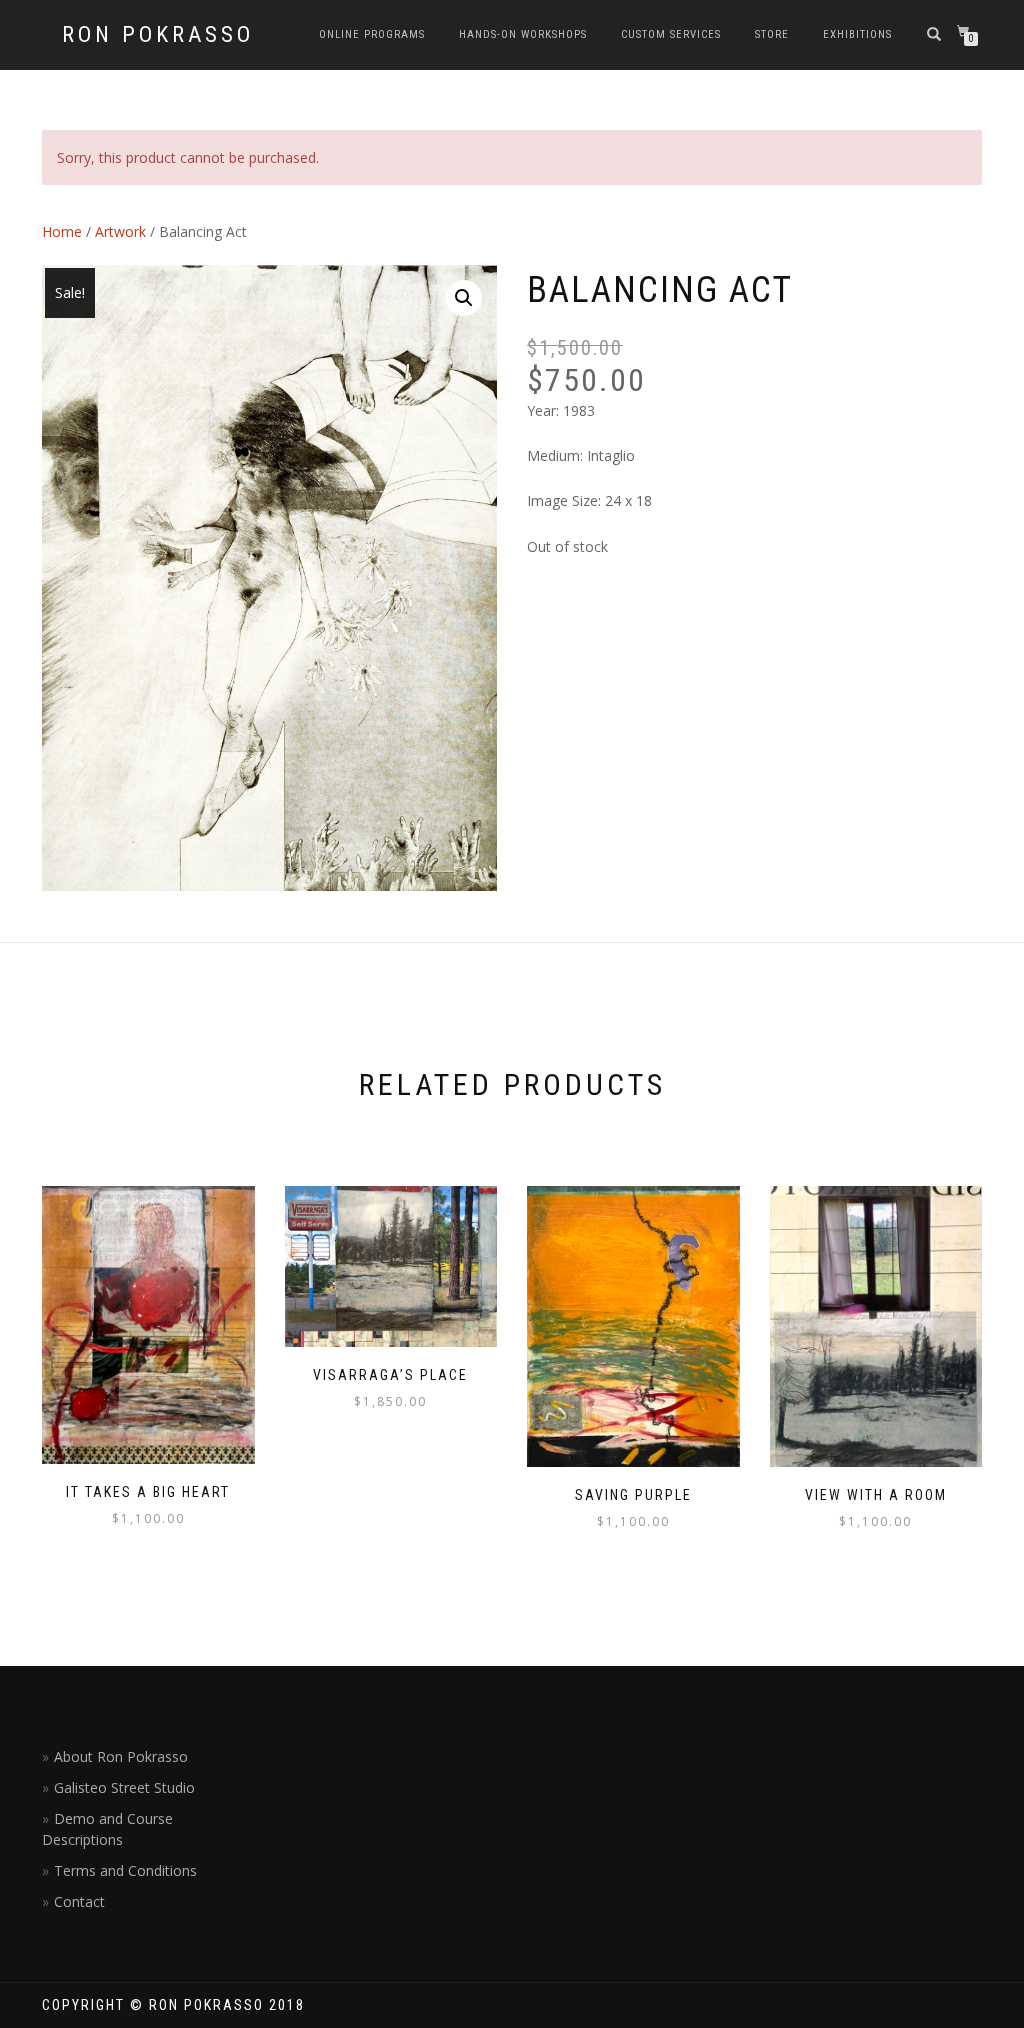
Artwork (120, 231)
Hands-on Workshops (523, 34)
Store (772, 34)
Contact (79, 1901)
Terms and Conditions (125, 1870)
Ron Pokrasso (158, 35)
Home (62, 231)
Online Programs (372, 34)
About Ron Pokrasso (121, 1756)
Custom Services (671, 34)
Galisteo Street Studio (124, 1787)
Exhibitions (857, 34)
